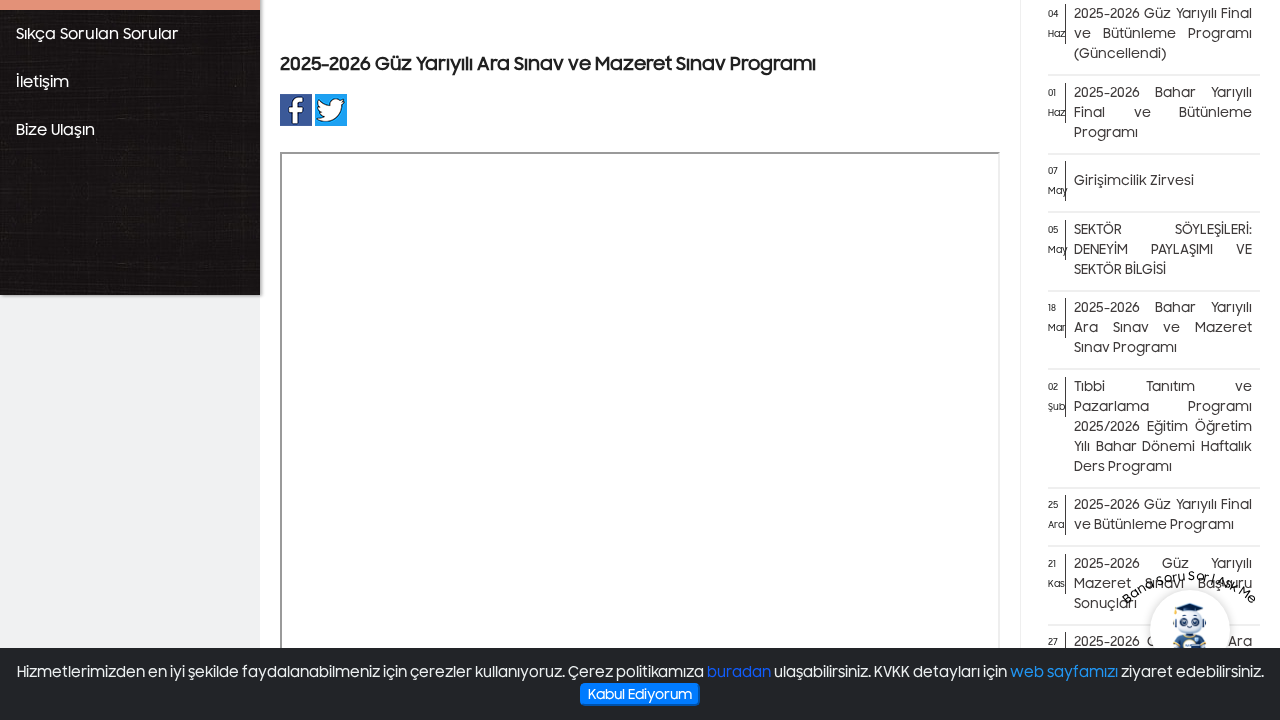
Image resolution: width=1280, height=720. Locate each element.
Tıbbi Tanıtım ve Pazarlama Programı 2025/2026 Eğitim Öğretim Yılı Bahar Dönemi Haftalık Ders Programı (1163, 427)
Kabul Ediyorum (640, 694)
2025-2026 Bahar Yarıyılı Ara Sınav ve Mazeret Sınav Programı (1163, 328)
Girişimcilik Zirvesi (1134, 181)
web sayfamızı (1064, 672)
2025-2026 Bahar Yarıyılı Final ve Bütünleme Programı (1163, 113)
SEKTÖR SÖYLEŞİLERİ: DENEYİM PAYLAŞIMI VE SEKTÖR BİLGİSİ (1163, 250)
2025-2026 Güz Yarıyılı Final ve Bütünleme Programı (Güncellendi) (1163, 34)
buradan (739, 672)
